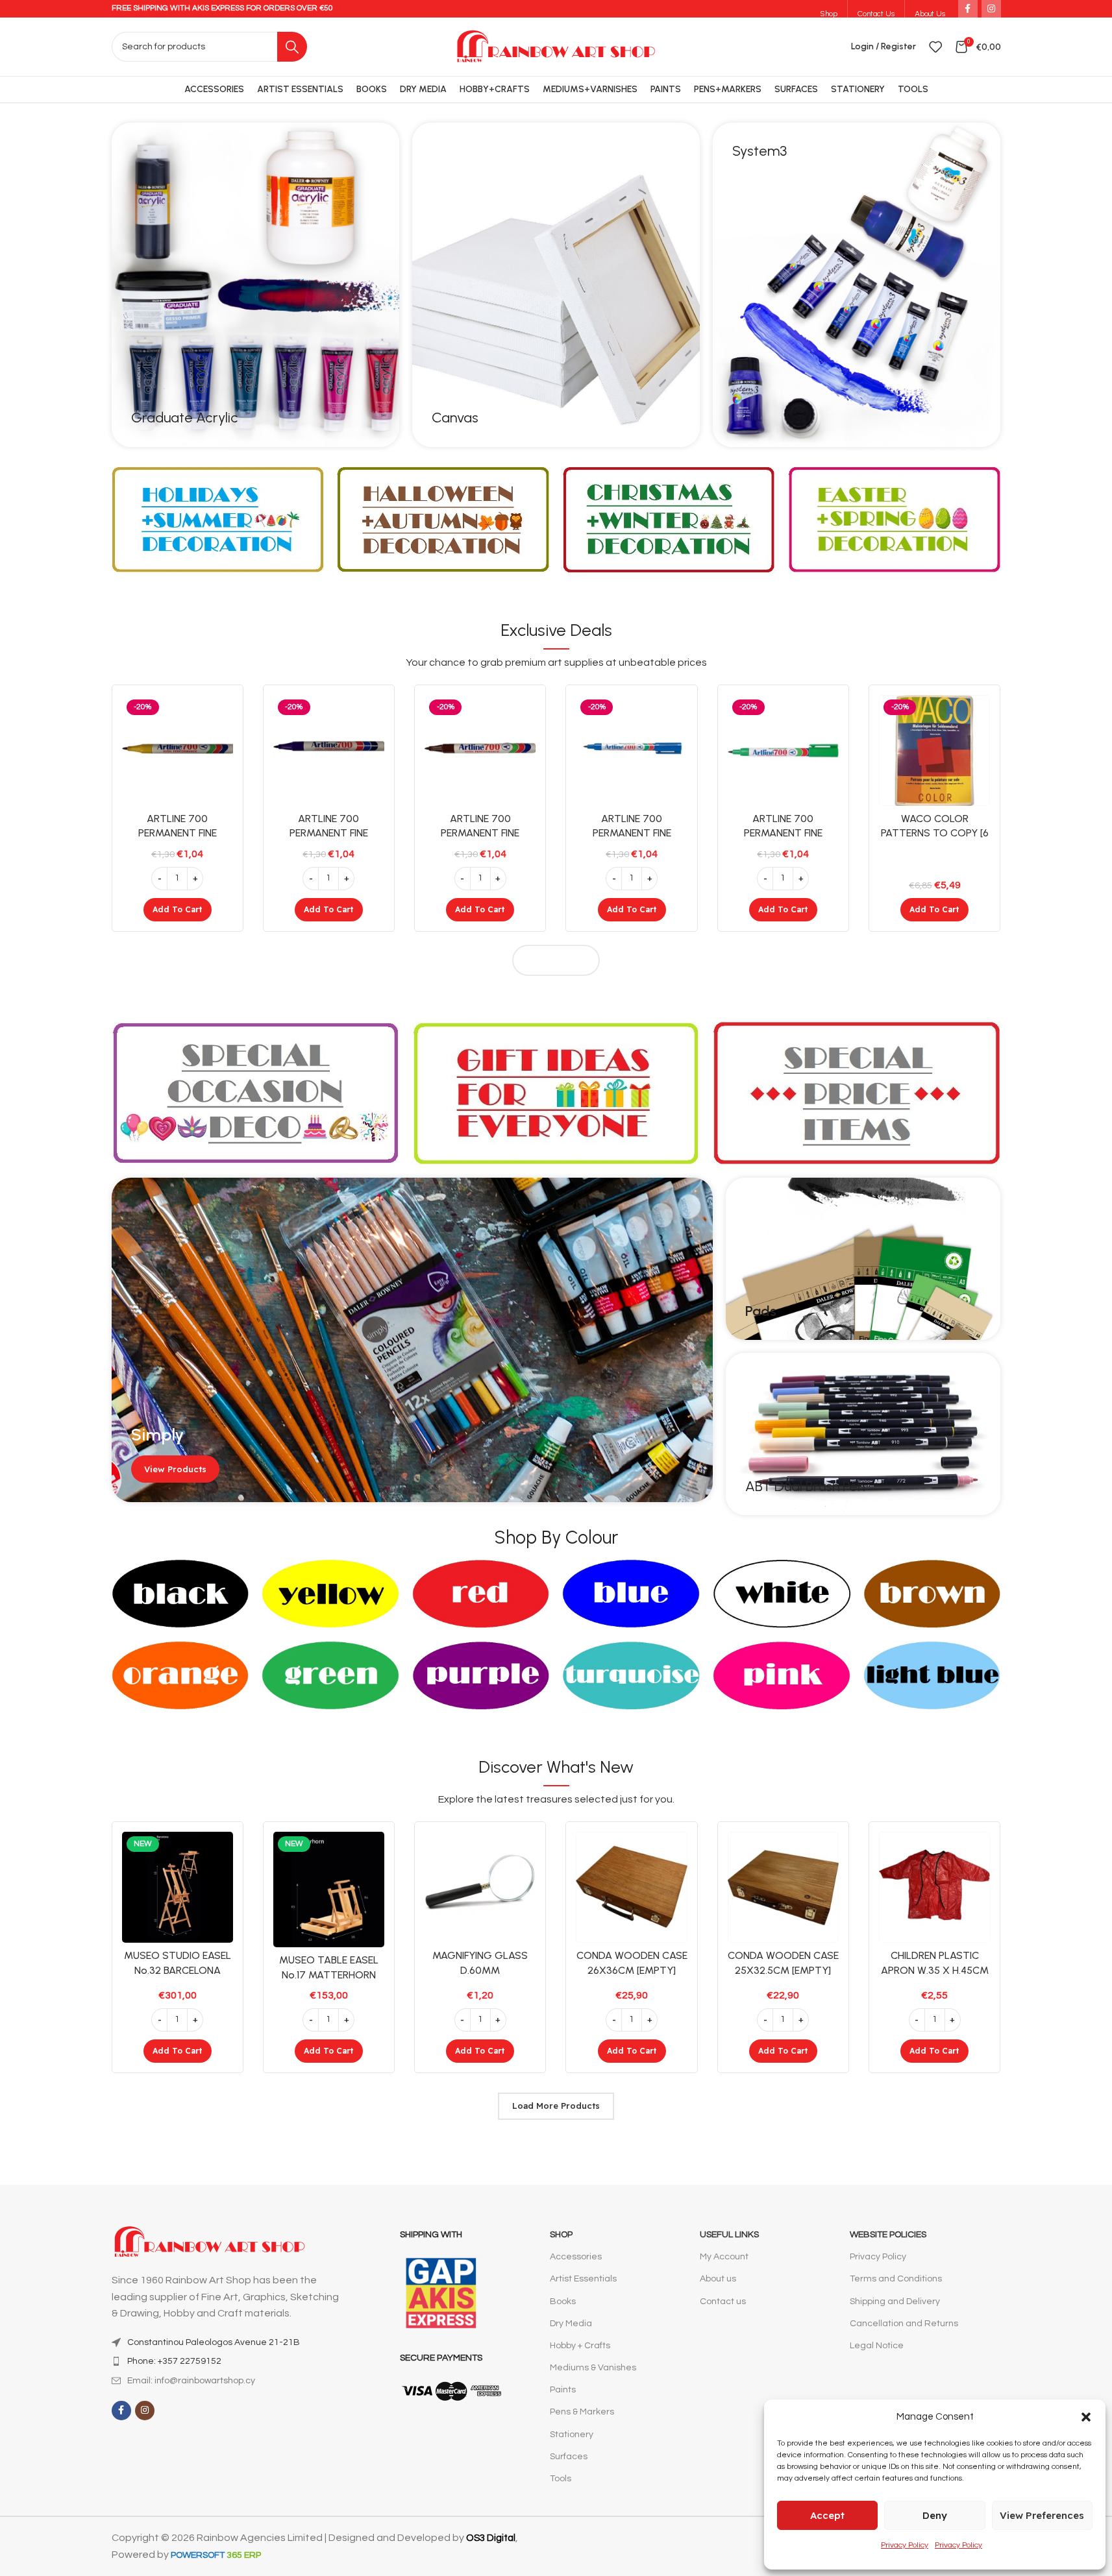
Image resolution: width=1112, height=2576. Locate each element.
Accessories (576, 2257)
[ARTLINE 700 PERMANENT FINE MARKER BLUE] (631, 750)
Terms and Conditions (896, 2279)
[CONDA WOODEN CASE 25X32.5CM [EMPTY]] (783, 1887)
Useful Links (729, 2235)
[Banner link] (255, 285)
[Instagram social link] (145, 2411)
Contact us (723, 2302)
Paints (563, 2390)
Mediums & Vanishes (593, 2368)
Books (563, 2302)
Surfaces (569, 2457)
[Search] (292, 47)
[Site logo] (556, 46)
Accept (827, 2515)
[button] (1086, 2417)
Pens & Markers (582, 2412)
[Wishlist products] (935, 47)
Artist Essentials (583, 2279)
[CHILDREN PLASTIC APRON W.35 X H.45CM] (934, 1887)
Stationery (572, 2435)
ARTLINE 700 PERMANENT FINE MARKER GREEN (783, 833)
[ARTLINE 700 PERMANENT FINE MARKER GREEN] (783, 750)
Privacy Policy (905, 2545)
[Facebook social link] (121, 2411)
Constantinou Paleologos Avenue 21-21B (214, 2342)
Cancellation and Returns (904, 2324)
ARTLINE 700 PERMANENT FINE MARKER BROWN (480, 833)
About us (718, 2279)
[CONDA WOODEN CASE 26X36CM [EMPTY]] (631, 1887)
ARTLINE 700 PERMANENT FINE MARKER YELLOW (178, 833)
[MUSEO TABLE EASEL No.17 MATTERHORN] (329, 1889)
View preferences (1042, 2515)
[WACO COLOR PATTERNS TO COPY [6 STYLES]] (934, 750)
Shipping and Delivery (895, 2302)
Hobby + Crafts (580, 2346)
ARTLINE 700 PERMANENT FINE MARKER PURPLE (329, 833)
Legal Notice (877, 2346)
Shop (561, 2235)
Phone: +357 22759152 (174, 2361)
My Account (724, 2257)
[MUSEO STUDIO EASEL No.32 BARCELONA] (178, 1887)
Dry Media (571, 2324)
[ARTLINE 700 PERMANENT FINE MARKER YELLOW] (178, 750)
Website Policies (888, 2235)
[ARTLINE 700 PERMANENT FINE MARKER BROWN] (480, 750)
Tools (561, 2479)
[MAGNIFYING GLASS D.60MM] (480, 1887)
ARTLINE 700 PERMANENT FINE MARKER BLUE (632, 833)
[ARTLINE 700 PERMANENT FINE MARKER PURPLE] (329, 750)
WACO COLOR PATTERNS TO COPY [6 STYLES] (935, 833)
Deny (935, 2515)
